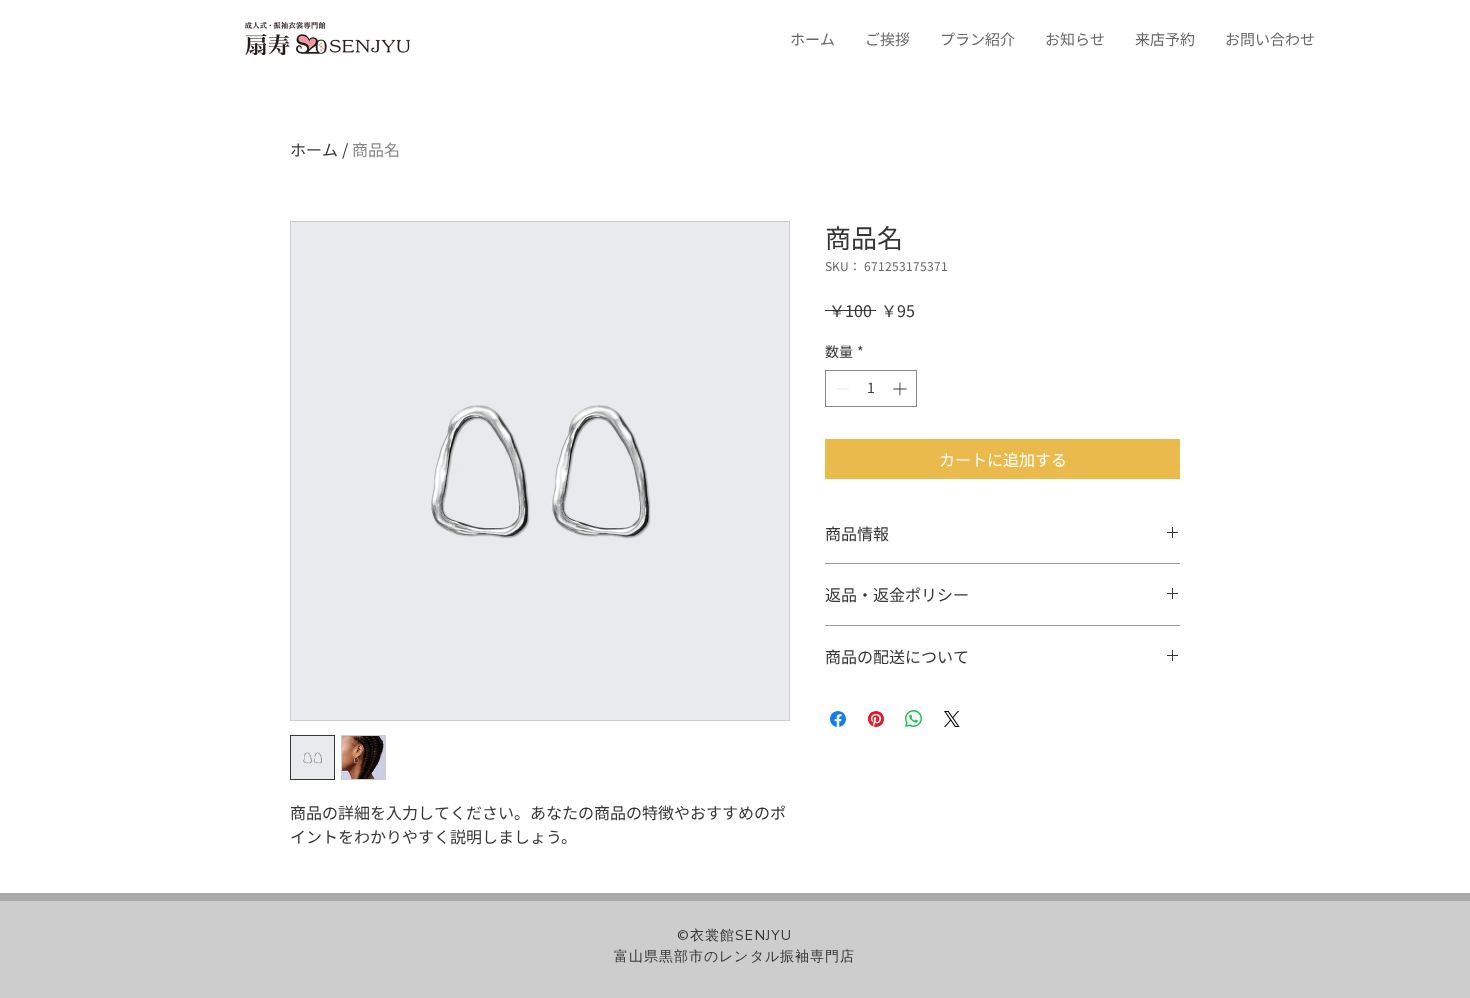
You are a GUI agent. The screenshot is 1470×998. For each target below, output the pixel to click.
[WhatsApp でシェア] (914, 719)
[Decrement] (840, 388)
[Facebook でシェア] (838, 719)
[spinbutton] (871, 388)
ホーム (314, 149)
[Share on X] (952, 719)
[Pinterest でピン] (876, 719)
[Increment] (901, 388)
